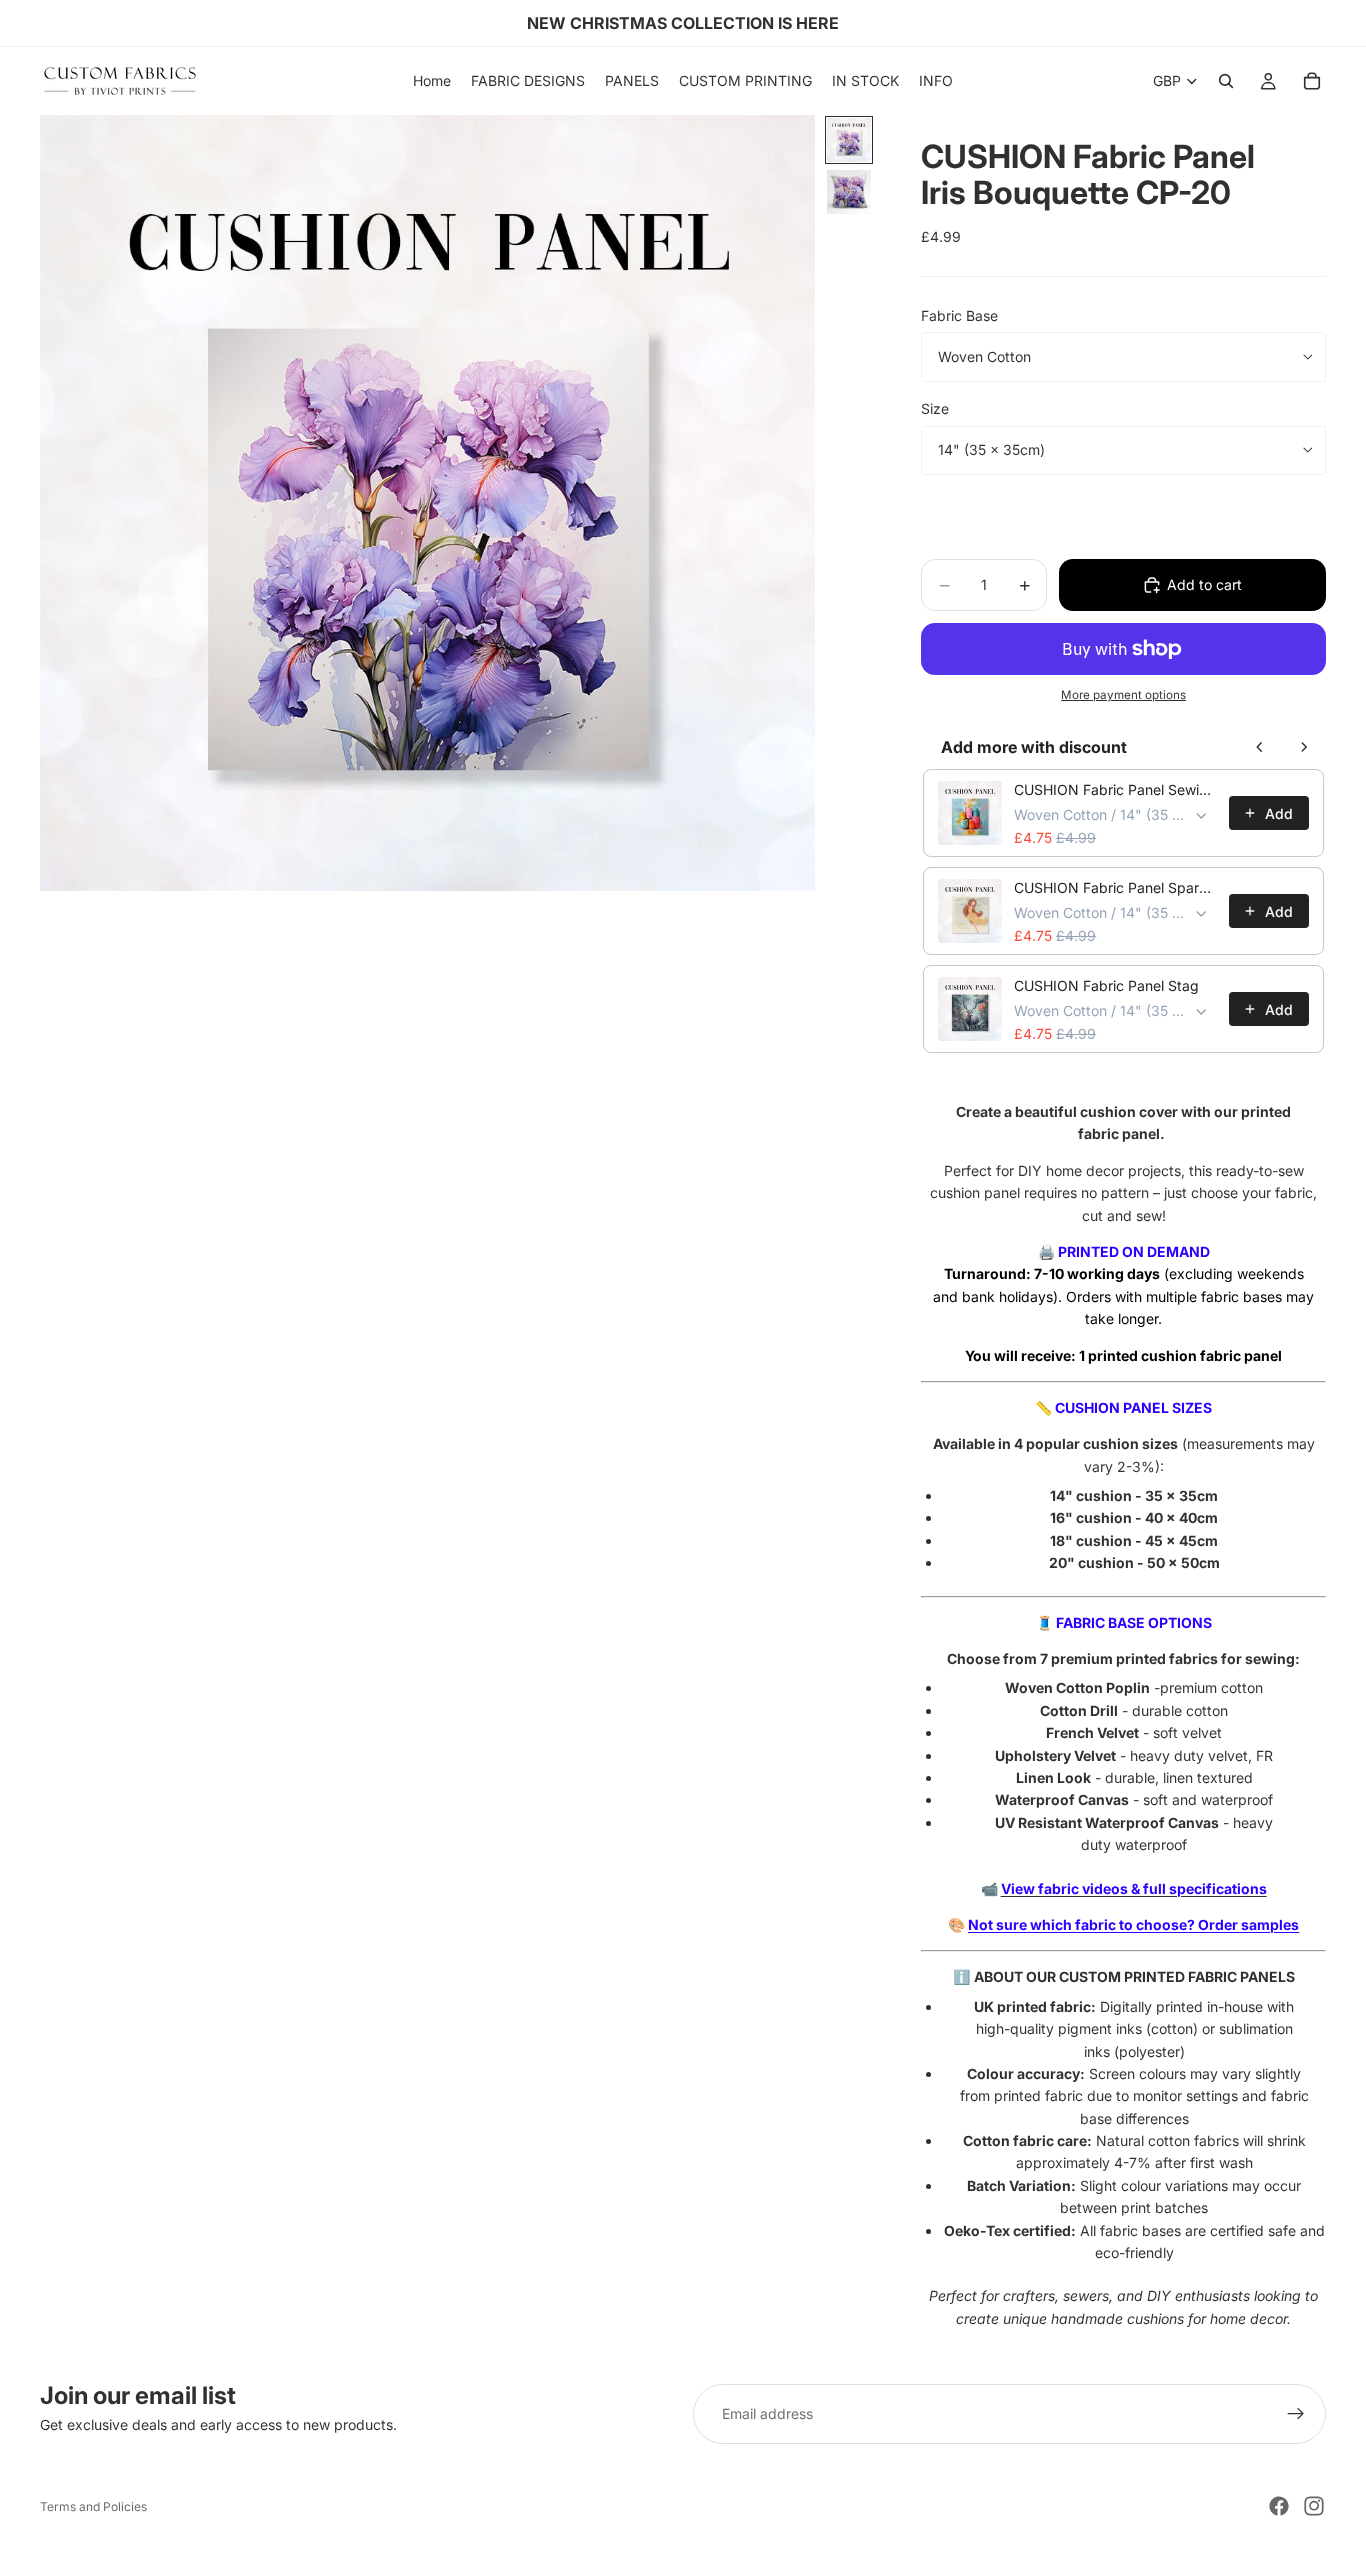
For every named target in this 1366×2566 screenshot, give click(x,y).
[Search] (1226, 81)
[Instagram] (1314, 2506)
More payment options (1123, 695)
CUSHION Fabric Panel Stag (1106, 985)
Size (935, 408)
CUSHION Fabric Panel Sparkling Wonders (1115, 887)
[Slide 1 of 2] (849, 140)
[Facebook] (1279, 2506)
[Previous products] (1260, 747)
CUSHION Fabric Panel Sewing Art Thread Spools (1115, 789)
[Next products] (1304, 747)
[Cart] (1312, 81)
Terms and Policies (93, 2506)
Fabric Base (959, 315)
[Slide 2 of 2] (849, 192)
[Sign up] (1296, 2414)
